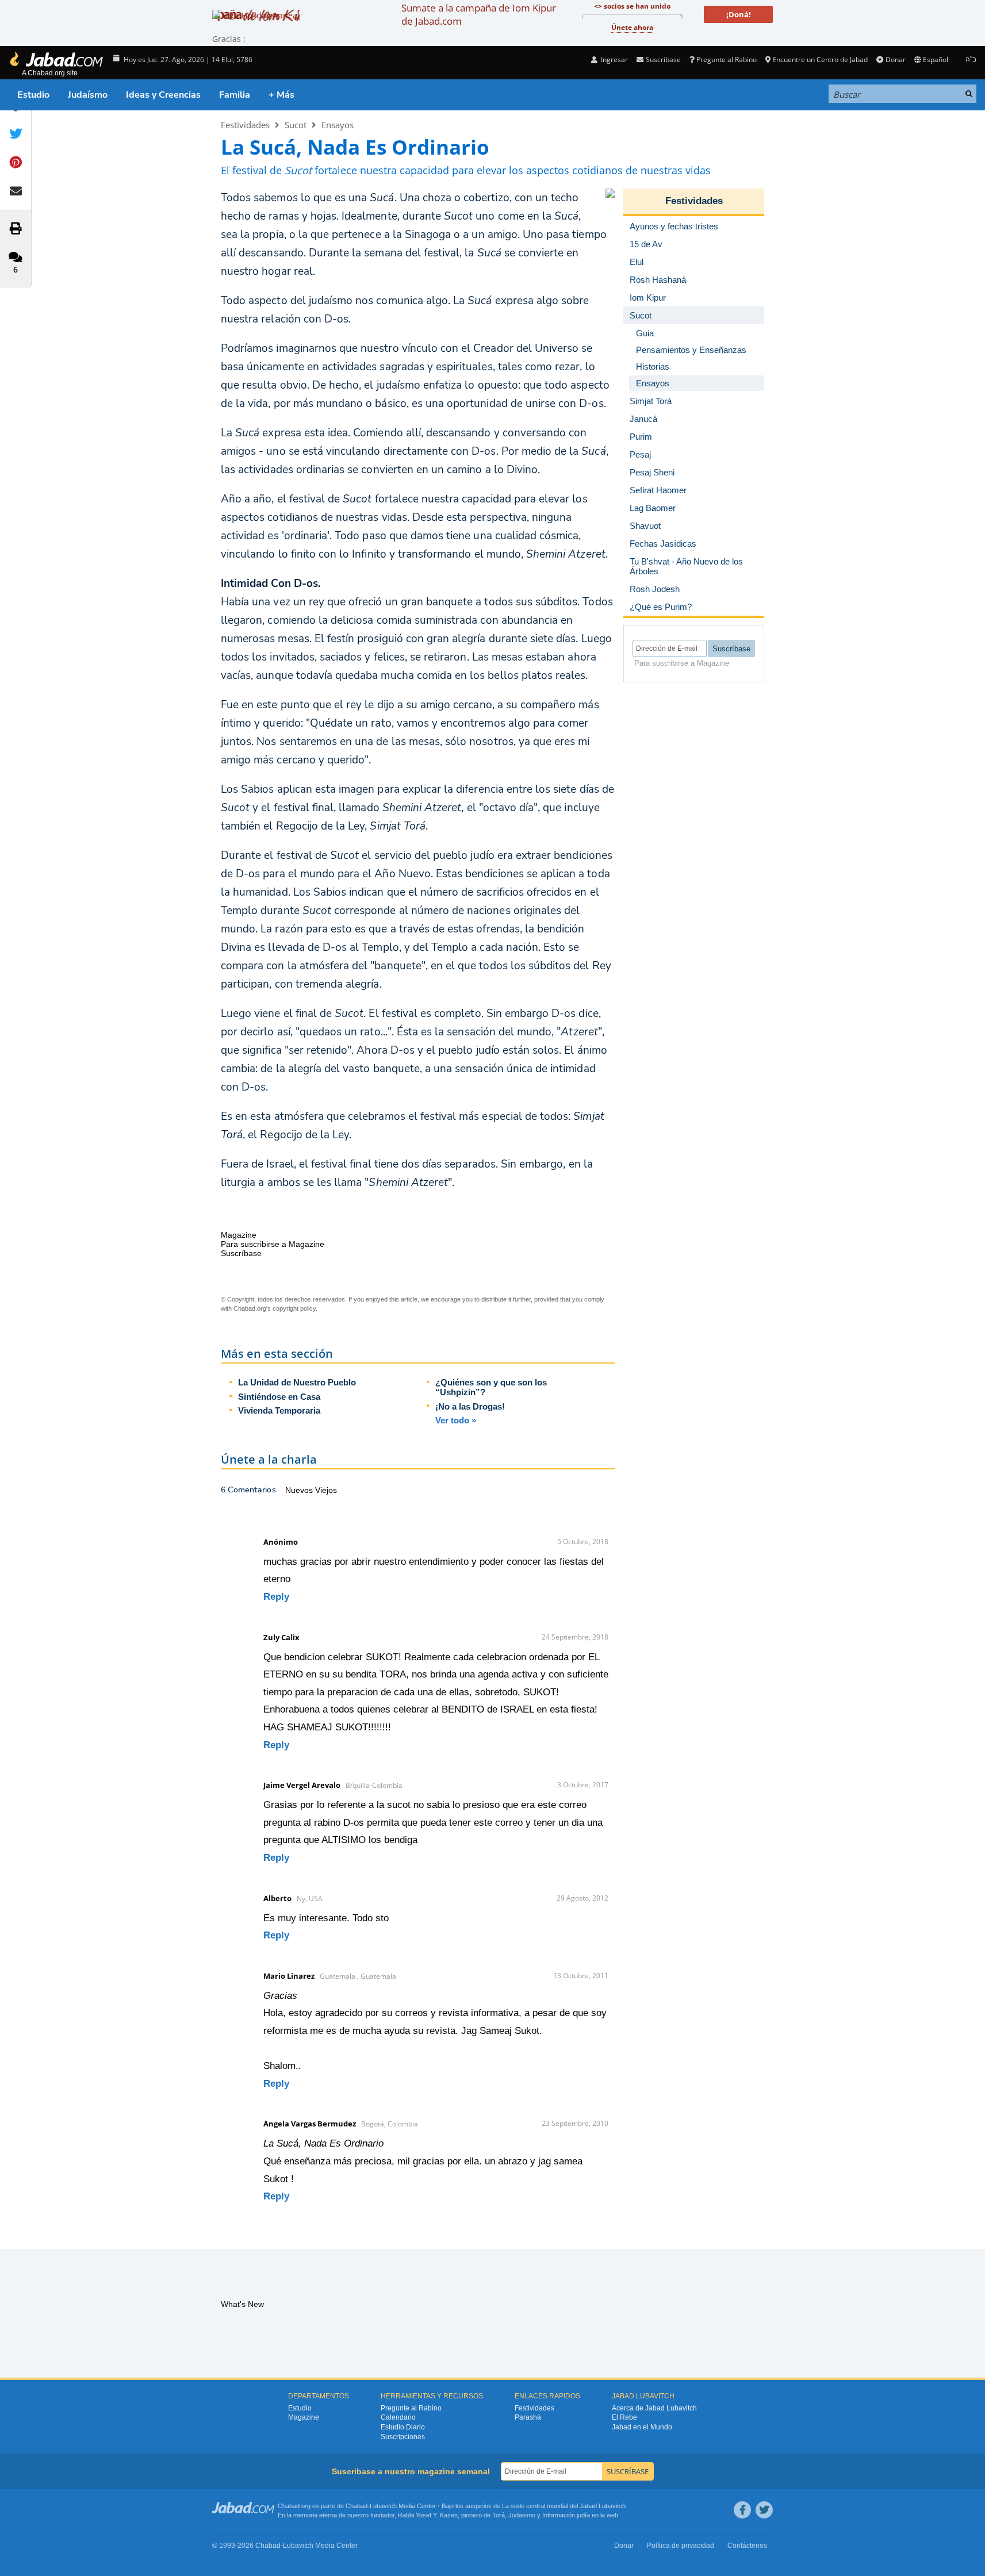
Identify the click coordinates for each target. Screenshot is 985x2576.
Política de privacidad (681, 2546)
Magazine (304, 2417)
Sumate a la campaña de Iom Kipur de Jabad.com (479, 14)
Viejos (326, 1490)
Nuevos (300, 1490)
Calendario (398, 2417)
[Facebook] (742, 2510)
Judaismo (522, 2515)
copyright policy (294, 1308)
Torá (499, 2515)
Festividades (245, 125)
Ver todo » (456, 1420)
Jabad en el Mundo (642, 2427)
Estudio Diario (403, 2427)
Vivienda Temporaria (279, 1410)
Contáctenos (747, 2546)
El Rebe (624, 2417)
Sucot (296, 125)
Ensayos (338, 125)
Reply (276, 1597)
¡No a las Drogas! (470, 1406)
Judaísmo (88, 95)
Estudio (33, 95)
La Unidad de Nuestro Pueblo (297, 1382)
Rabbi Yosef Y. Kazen (428, 2515)
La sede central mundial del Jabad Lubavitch (564, 2506)
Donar (895, 59)
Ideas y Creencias (163, 95)
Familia (235, 95)
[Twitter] (764, 2510)
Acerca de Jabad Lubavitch (654, 2408)
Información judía (567, 2515)
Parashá (528, 2417)
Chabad (357, 2506)
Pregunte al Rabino (727, 59)
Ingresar (614, 59)
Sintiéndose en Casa (279, 1397)
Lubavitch (383, 2506)
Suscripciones (403, 2437)
